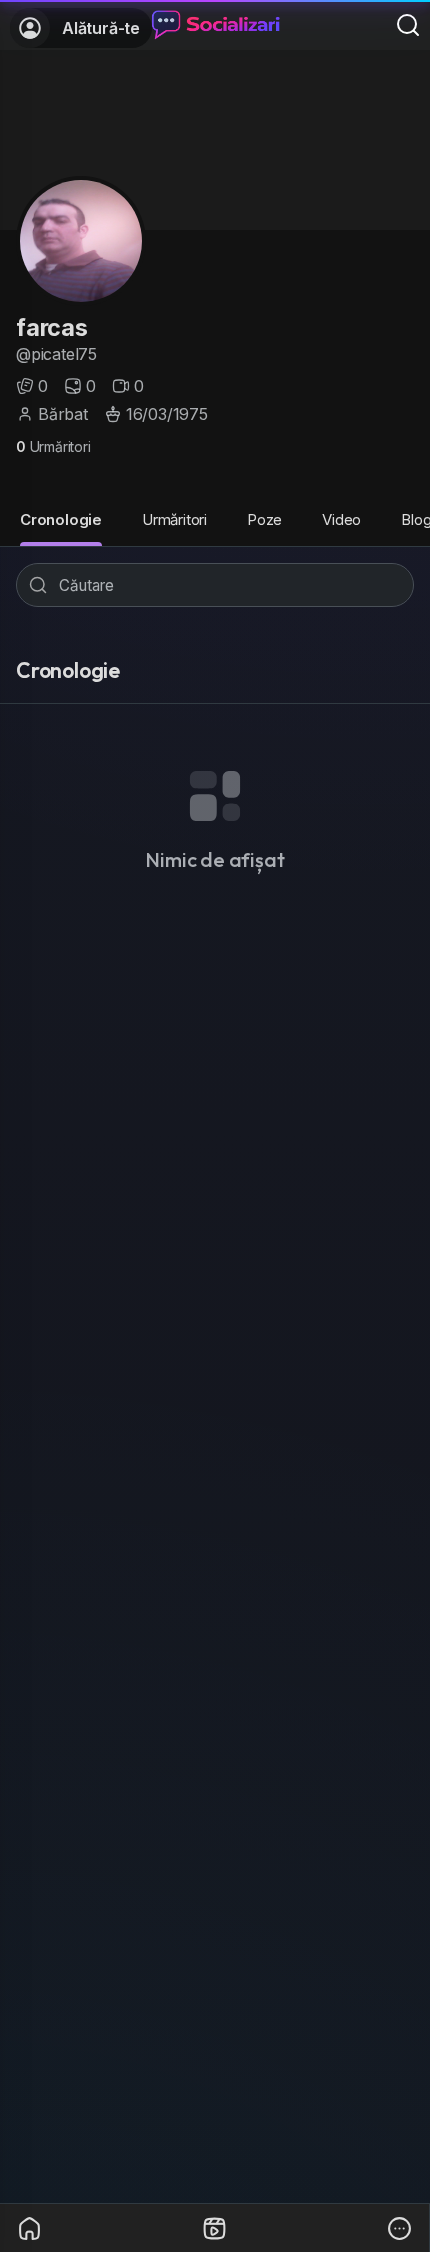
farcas (52, 327)
